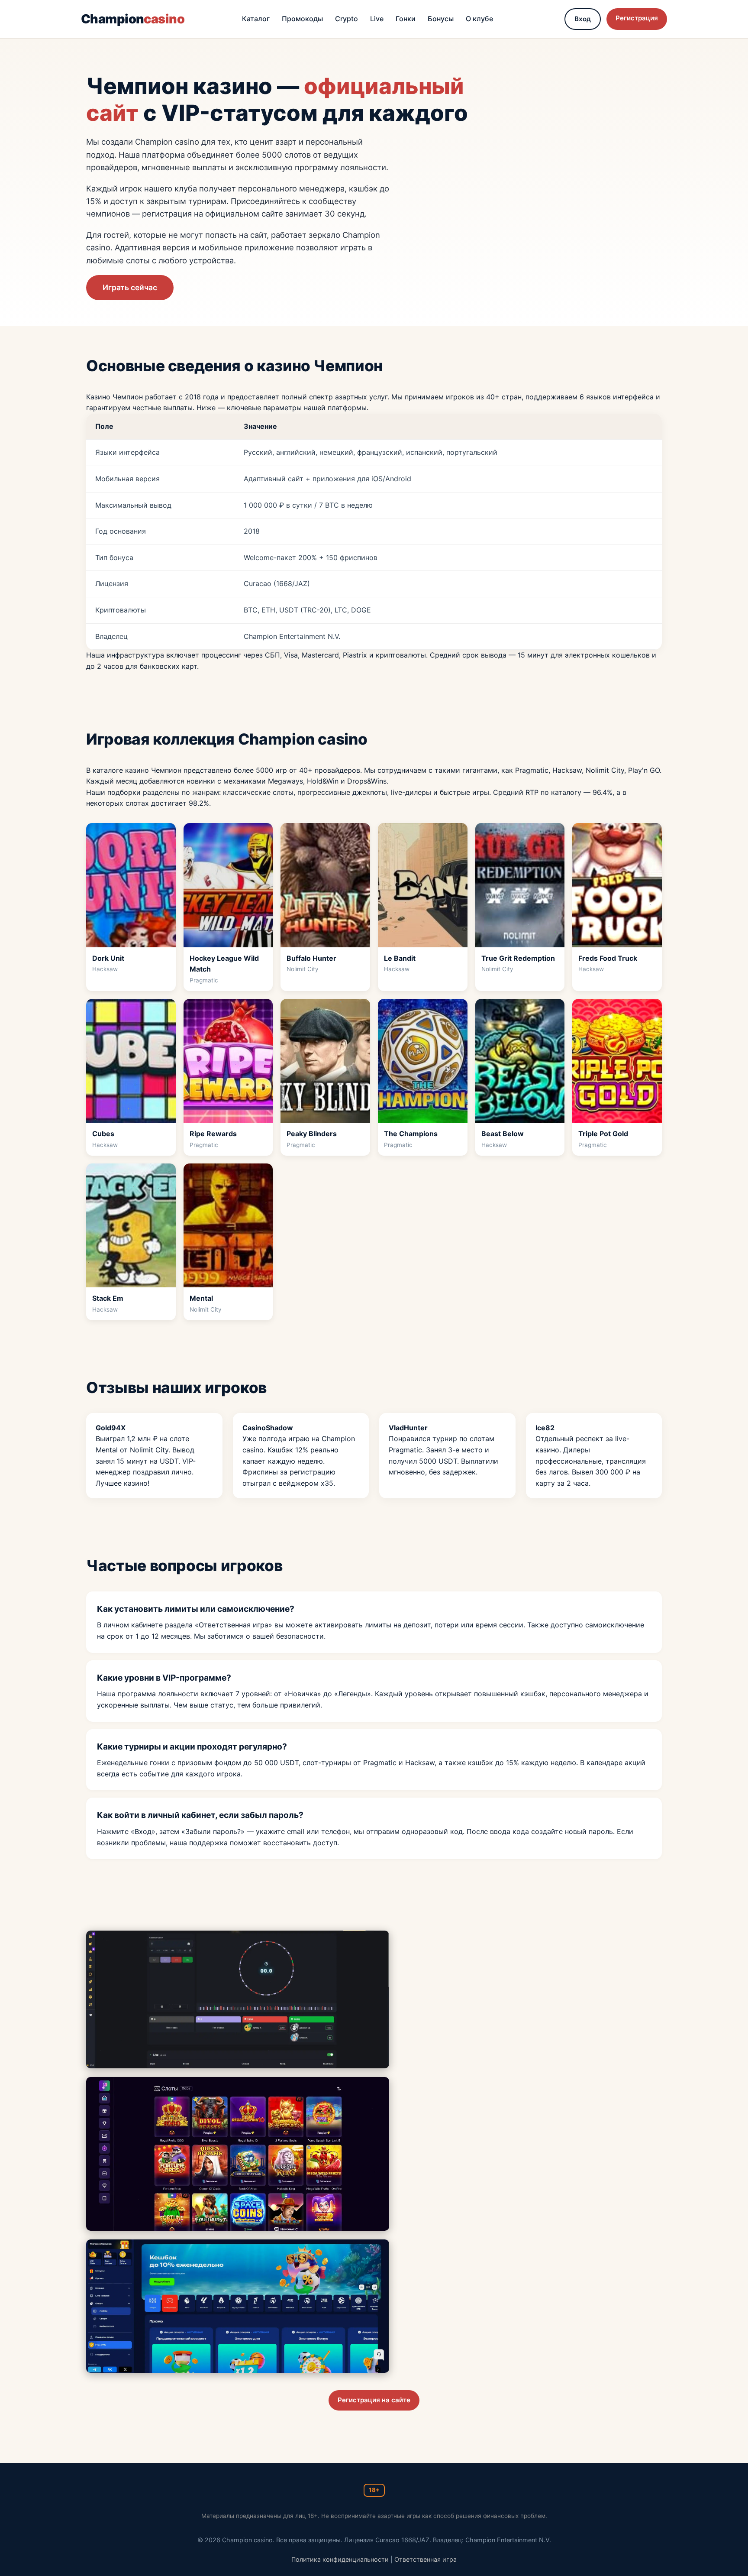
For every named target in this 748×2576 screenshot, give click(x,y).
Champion (133, 19)
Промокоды (302, 19)
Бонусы (441, 19)
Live (377, 19)
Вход (583, 19)
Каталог (256, 19)
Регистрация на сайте (374, 2400)
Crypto (347, 19)
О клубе (479, 19)
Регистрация (637, 18)
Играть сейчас (130, 287)
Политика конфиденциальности (340, 2559)
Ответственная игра (426, 2559)
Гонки (406, 19)
